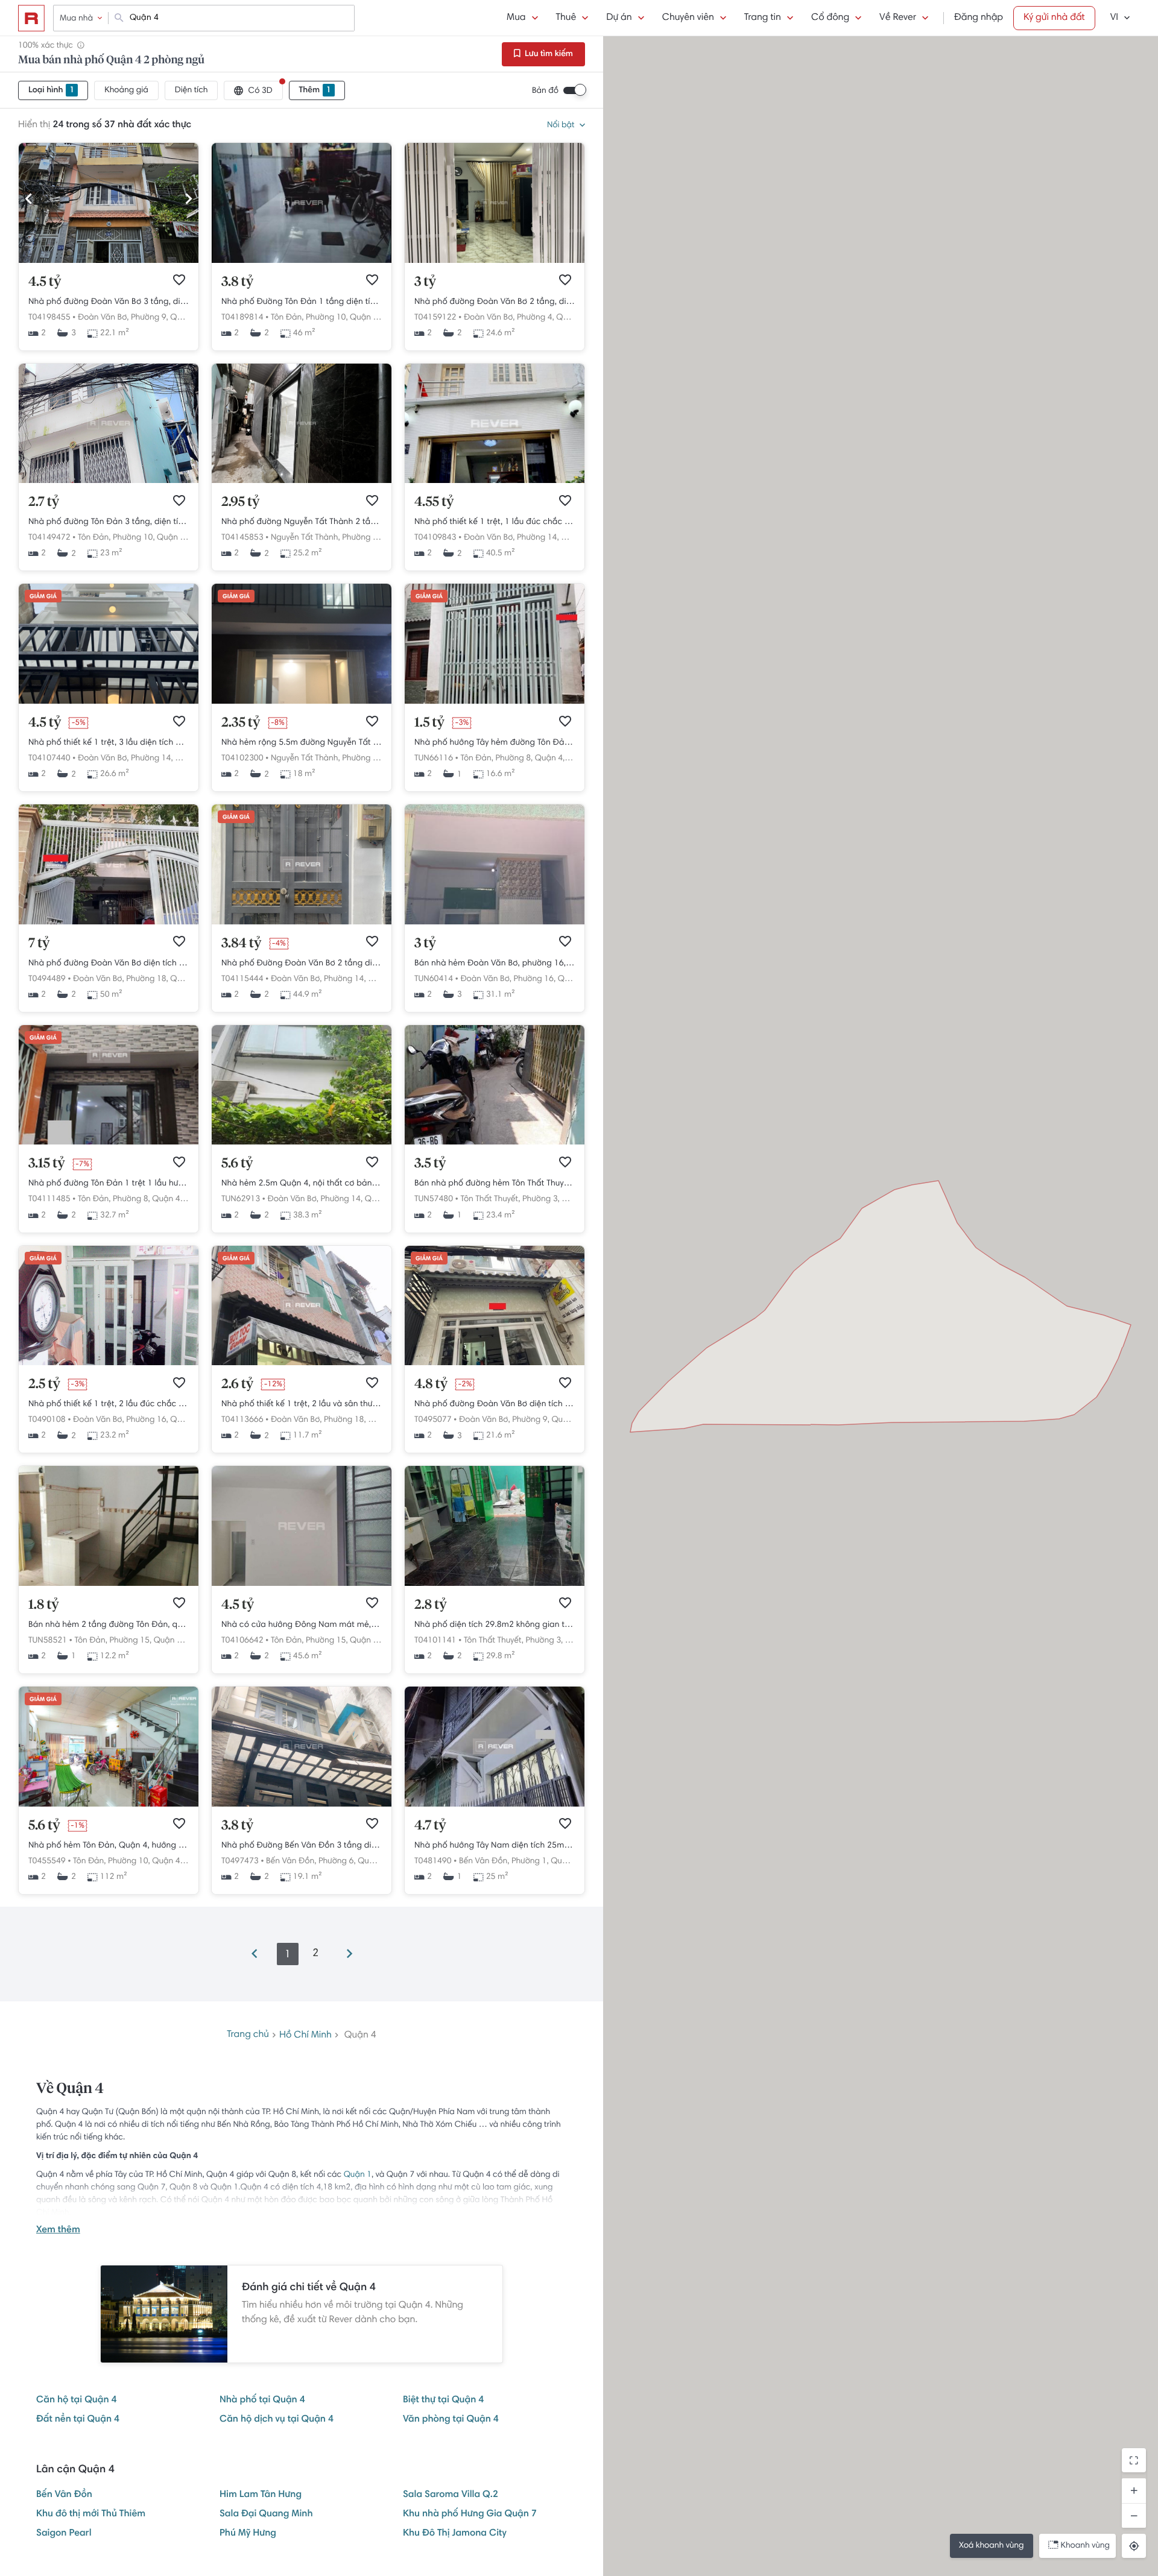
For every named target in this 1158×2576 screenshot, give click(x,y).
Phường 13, (363, 538)
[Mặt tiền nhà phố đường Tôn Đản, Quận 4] (495, 702)
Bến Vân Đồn (64, 2495)
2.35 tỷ (241, 723)
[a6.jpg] (302, 261)
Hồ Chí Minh (305, 2035)
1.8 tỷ (44, 1605)
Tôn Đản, (287, 318)
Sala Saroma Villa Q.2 (451, 2495)
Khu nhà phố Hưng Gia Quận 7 (470, 2514)
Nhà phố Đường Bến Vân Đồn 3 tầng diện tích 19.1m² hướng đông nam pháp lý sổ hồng (302, 1846)
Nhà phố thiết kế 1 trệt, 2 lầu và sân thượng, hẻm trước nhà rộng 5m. (302, 1404)
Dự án (619, 18)
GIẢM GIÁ (43, 597)
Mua (516, 18)
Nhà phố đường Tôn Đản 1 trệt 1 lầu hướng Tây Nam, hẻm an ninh (109, 1184)
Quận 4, (185, 318)
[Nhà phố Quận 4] (109, 702)
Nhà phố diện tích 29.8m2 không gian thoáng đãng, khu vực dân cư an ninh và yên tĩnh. (495, 1625)
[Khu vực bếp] (109, 1584)
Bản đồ (545, 91)
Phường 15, (130, 1641)
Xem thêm (58, 2230)
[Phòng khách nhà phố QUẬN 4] (109, 1805)
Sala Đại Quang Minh (266, 2514)
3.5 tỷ (430, 1164)
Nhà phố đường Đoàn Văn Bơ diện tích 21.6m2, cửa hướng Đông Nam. (495, 1404)
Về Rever (898, 18)
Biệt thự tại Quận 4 (443, 2401)
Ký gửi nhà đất (1054, 18)
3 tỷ (425, 282)
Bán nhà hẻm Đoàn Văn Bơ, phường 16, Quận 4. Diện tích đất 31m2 (495, 964)
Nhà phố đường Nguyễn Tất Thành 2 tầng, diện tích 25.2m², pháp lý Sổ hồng (302, 522)
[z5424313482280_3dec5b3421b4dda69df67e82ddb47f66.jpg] (109, 261)
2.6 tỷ (237, 1384)
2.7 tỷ (44, 502)
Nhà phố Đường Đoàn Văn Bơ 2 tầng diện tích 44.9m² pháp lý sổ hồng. (302, 964)
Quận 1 (358, 2175)
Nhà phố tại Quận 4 (262, 2401)
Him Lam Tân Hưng (261, 2495)
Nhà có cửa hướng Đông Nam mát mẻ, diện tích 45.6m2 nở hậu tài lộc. (302, 1625)
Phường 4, (536, 318)
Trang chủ (248, 2035)
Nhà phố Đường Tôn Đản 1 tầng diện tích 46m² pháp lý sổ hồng (302, 302)
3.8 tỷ (237, 282)
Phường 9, (150, 318)
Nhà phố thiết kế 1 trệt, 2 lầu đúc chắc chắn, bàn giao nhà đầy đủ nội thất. (109, 1404)
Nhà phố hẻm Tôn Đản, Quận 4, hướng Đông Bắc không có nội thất (109, 1846)
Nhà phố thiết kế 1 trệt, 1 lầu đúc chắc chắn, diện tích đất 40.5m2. (495, 522)
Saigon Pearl (64, 2534)
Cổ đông (830, 18)
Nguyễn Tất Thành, (305, 538)
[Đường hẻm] (495, 1143)
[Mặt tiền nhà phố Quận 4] (495, 1363)
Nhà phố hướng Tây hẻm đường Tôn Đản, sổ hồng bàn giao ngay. (495, 743)
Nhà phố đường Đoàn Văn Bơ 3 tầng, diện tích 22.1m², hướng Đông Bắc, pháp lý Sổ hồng (109, 302)
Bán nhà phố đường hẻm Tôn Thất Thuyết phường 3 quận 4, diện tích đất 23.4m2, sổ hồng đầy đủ (495, 1184)
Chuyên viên (688, 18)
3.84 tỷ (241, 944)
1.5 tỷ (429, 723)
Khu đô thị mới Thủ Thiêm (91, 2514)
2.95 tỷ (241, 502)
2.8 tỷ (431, 1605)
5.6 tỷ (237, 1164)
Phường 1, (530, 1861)
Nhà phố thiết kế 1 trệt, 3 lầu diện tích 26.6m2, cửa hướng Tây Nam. (109, 743)
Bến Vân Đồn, (291, 1861)
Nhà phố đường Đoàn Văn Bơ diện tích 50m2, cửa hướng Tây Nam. (109, 964)
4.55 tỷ (434, 502)
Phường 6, (337, 1861)
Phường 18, (363, 759)
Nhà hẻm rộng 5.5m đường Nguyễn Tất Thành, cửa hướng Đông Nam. (302, 743)
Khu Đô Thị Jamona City (455, 2534)
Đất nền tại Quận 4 (78, 2420)
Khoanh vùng (1085, 2546)
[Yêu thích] (179, 280)
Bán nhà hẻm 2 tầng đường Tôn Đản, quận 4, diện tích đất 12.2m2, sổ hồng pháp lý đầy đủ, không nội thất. (109, 1625)
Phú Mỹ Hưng (248, 2534)
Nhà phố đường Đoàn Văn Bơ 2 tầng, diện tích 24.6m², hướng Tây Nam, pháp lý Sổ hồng (495, 302)
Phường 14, (538, 538)
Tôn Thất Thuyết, (490, 1199)
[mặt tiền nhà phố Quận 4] (302, 1143)
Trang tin (763, 18)
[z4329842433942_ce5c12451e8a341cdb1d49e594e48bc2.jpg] (495, 261)
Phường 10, (327, 318)
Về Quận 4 (70, 2089)
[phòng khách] (495, 923)
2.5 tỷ (44, 1384)
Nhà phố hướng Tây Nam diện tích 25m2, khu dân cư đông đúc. (495, 1846)
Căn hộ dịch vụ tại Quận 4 (277, 2420)
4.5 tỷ (45, 282)
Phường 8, (514, 759)
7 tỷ (39, 944)
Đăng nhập (979, 18)
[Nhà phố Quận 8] (495, 481)
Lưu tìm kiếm (548, 54)
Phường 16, (535, 979)
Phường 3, (541, 1199)
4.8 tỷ (431, 1384)
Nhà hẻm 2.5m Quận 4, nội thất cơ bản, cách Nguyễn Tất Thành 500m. (302, 1184)
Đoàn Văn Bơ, (103, 318)
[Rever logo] (31, 18)
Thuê (566, 18)
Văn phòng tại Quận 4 (451, 2420)
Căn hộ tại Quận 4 (77, 2401)
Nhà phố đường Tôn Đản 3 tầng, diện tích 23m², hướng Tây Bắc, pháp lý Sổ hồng (109, 522)
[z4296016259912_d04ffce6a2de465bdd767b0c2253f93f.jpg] (109, 481)
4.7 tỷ (430, 1826)
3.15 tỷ (47, 1164)
